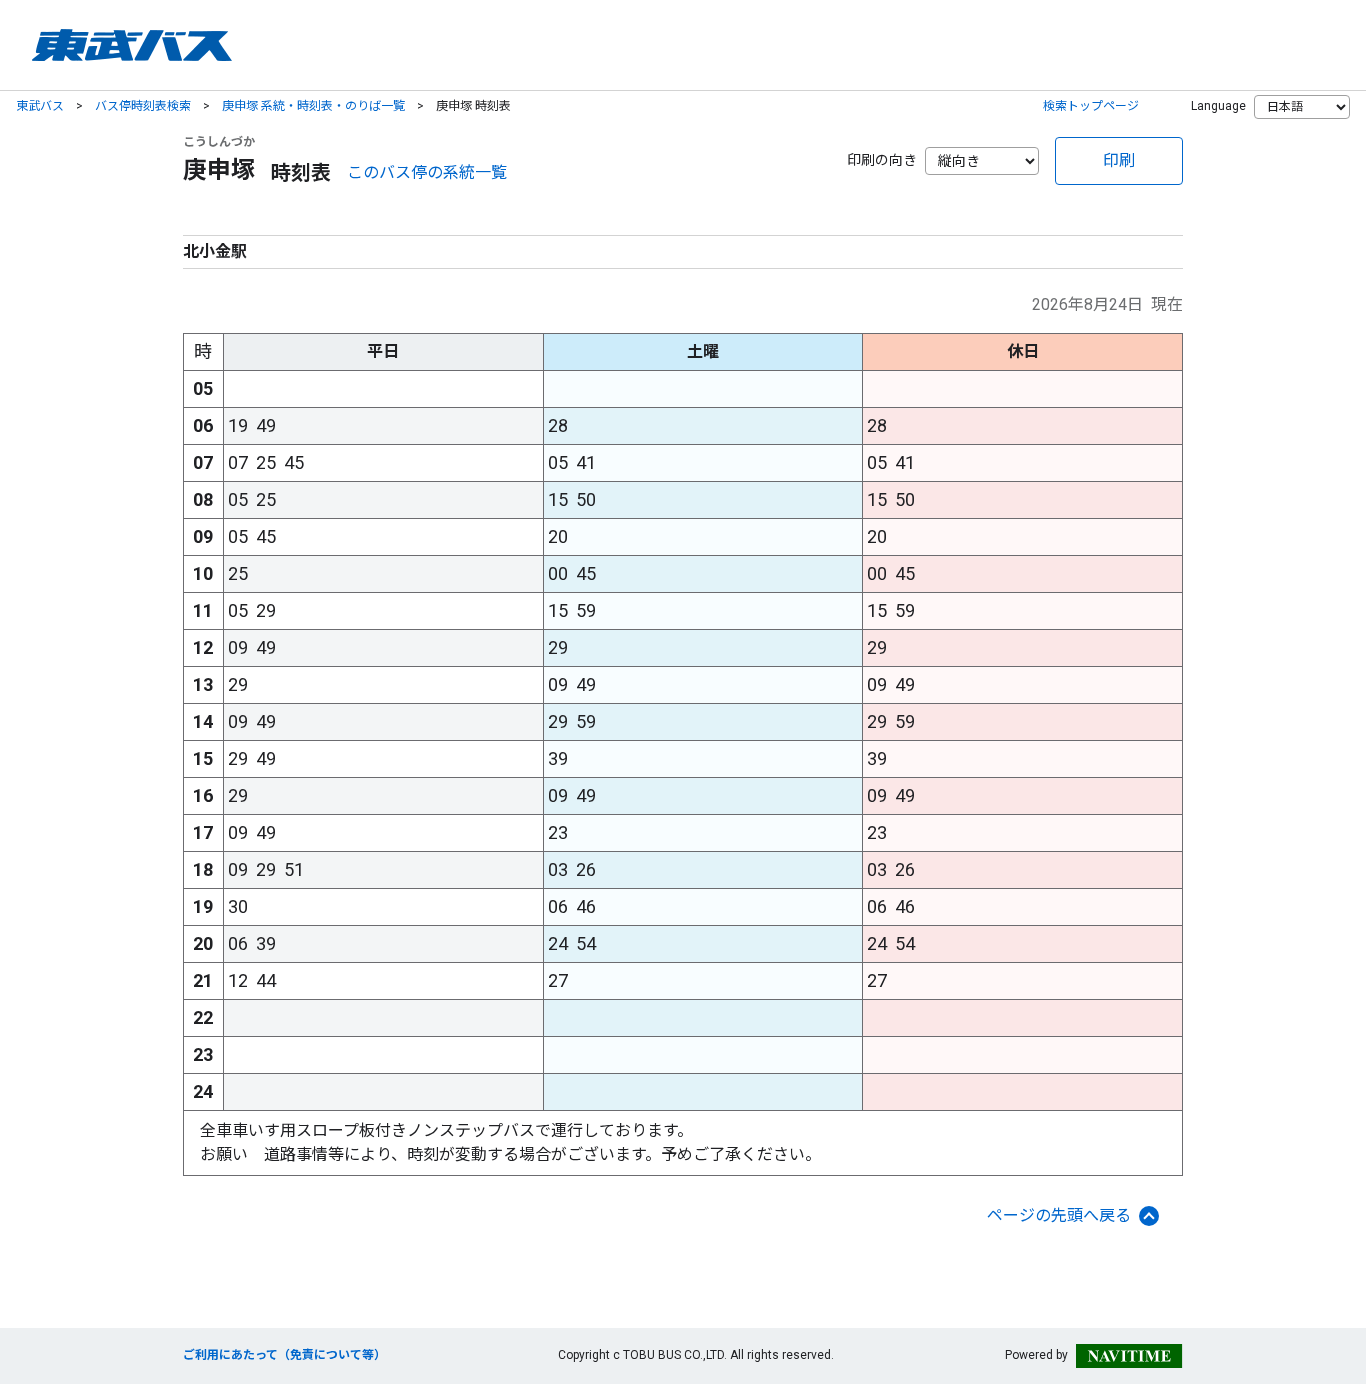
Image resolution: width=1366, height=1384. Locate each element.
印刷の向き (882, 160)
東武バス (40, 106)
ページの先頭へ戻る (1059, 1215)
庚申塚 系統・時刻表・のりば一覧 (313, 106)
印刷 (1119, 160)
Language (1218, 106)
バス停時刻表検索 (143, 106)
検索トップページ (1091, 106)
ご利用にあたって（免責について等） (284, 1355)
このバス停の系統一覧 (427, 172)
